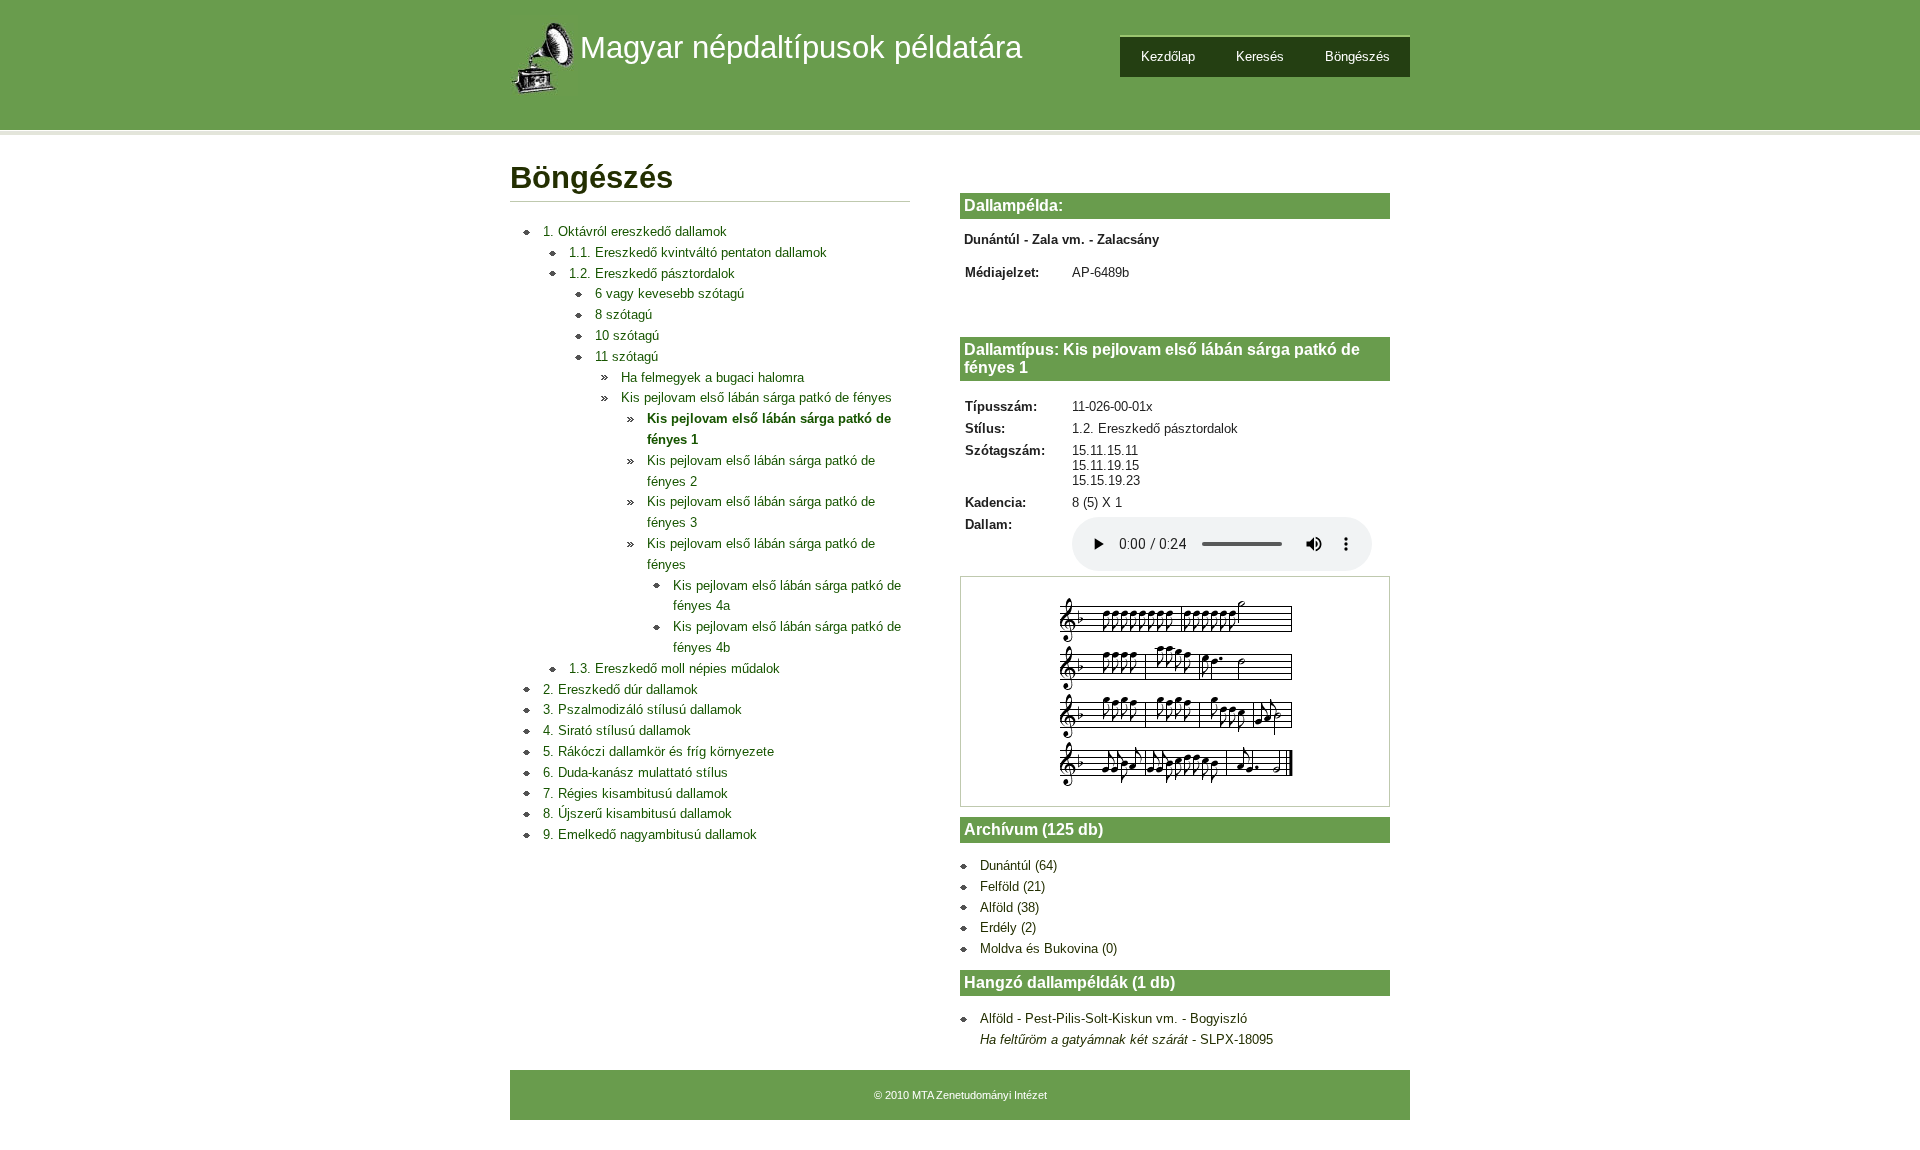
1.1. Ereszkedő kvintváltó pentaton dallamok (698, 252)
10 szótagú (627, 335)
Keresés (1260, 56)
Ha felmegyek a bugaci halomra (712, 377)
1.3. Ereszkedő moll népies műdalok (674, 668)
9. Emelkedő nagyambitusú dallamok (650, 834)
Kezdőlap (1168, 56)
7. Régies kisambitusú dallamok (635, 793)
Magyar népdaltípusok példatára (801, 47)
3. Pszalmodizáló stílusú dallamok (642, 709)
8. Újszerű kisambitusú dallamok (637, 813)
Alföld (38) (1009, 907)
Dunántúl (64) (1018, 865)
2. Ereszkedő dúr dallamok (620, 689)
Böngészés (1357, 56)
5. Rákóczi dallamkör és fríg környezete (658, 751)
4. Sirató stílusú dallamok (617, 730)
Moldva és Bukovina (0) (1048, 948)
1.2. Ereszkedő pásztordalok (652, 273)
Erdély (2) (1008, 927)
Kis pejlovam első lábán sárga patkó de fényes (756, 397)
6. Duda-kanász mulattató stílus (635, 772)
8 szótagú (623, 314)
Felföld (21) (1012, 886)
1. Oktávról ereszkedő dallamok (635, 231)
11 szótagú (626, 356)
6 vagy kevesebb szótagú (669, 293)
